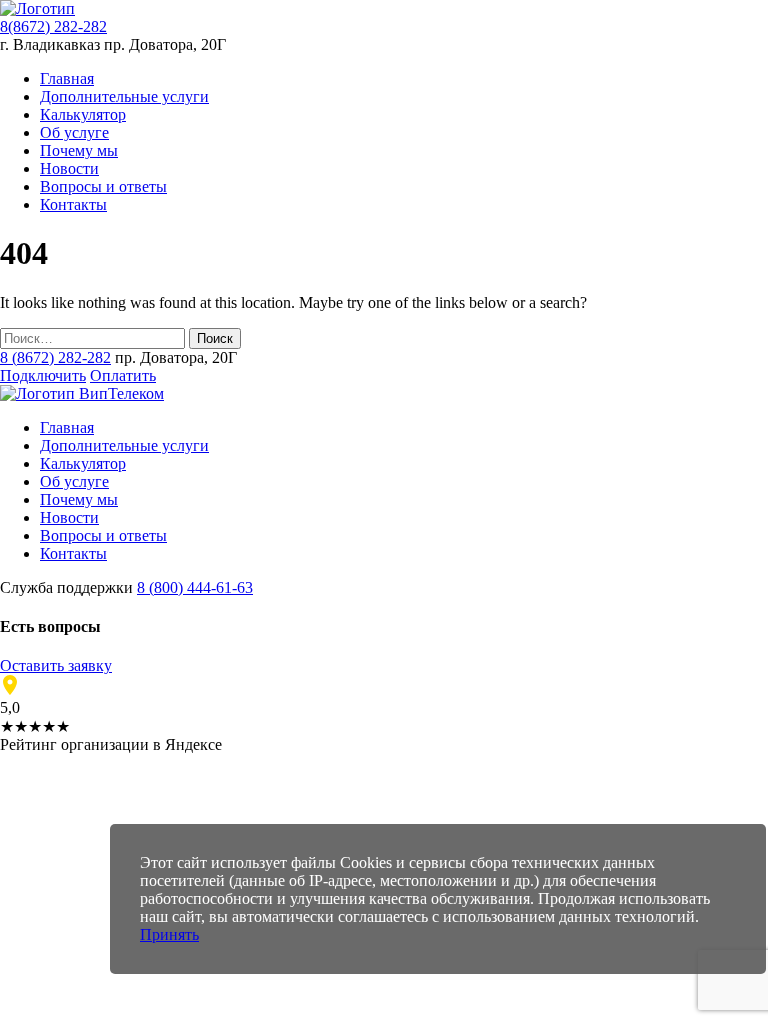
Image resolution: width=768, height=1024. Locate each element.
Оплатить (123, 375)
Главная (67, 78)
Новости (69, 168)
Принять (169, 934)
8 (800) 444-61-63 (195, 587)
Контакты (73, 204)
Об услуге (74, 132)
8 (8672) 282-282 (55, 357)
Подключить (43, 375)
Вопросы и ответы (103, 186)
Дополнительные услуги (124, 96)
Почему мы (79, 150)
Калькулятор (83, 114)
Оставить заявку (56, 665)
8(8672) (53, 26)
